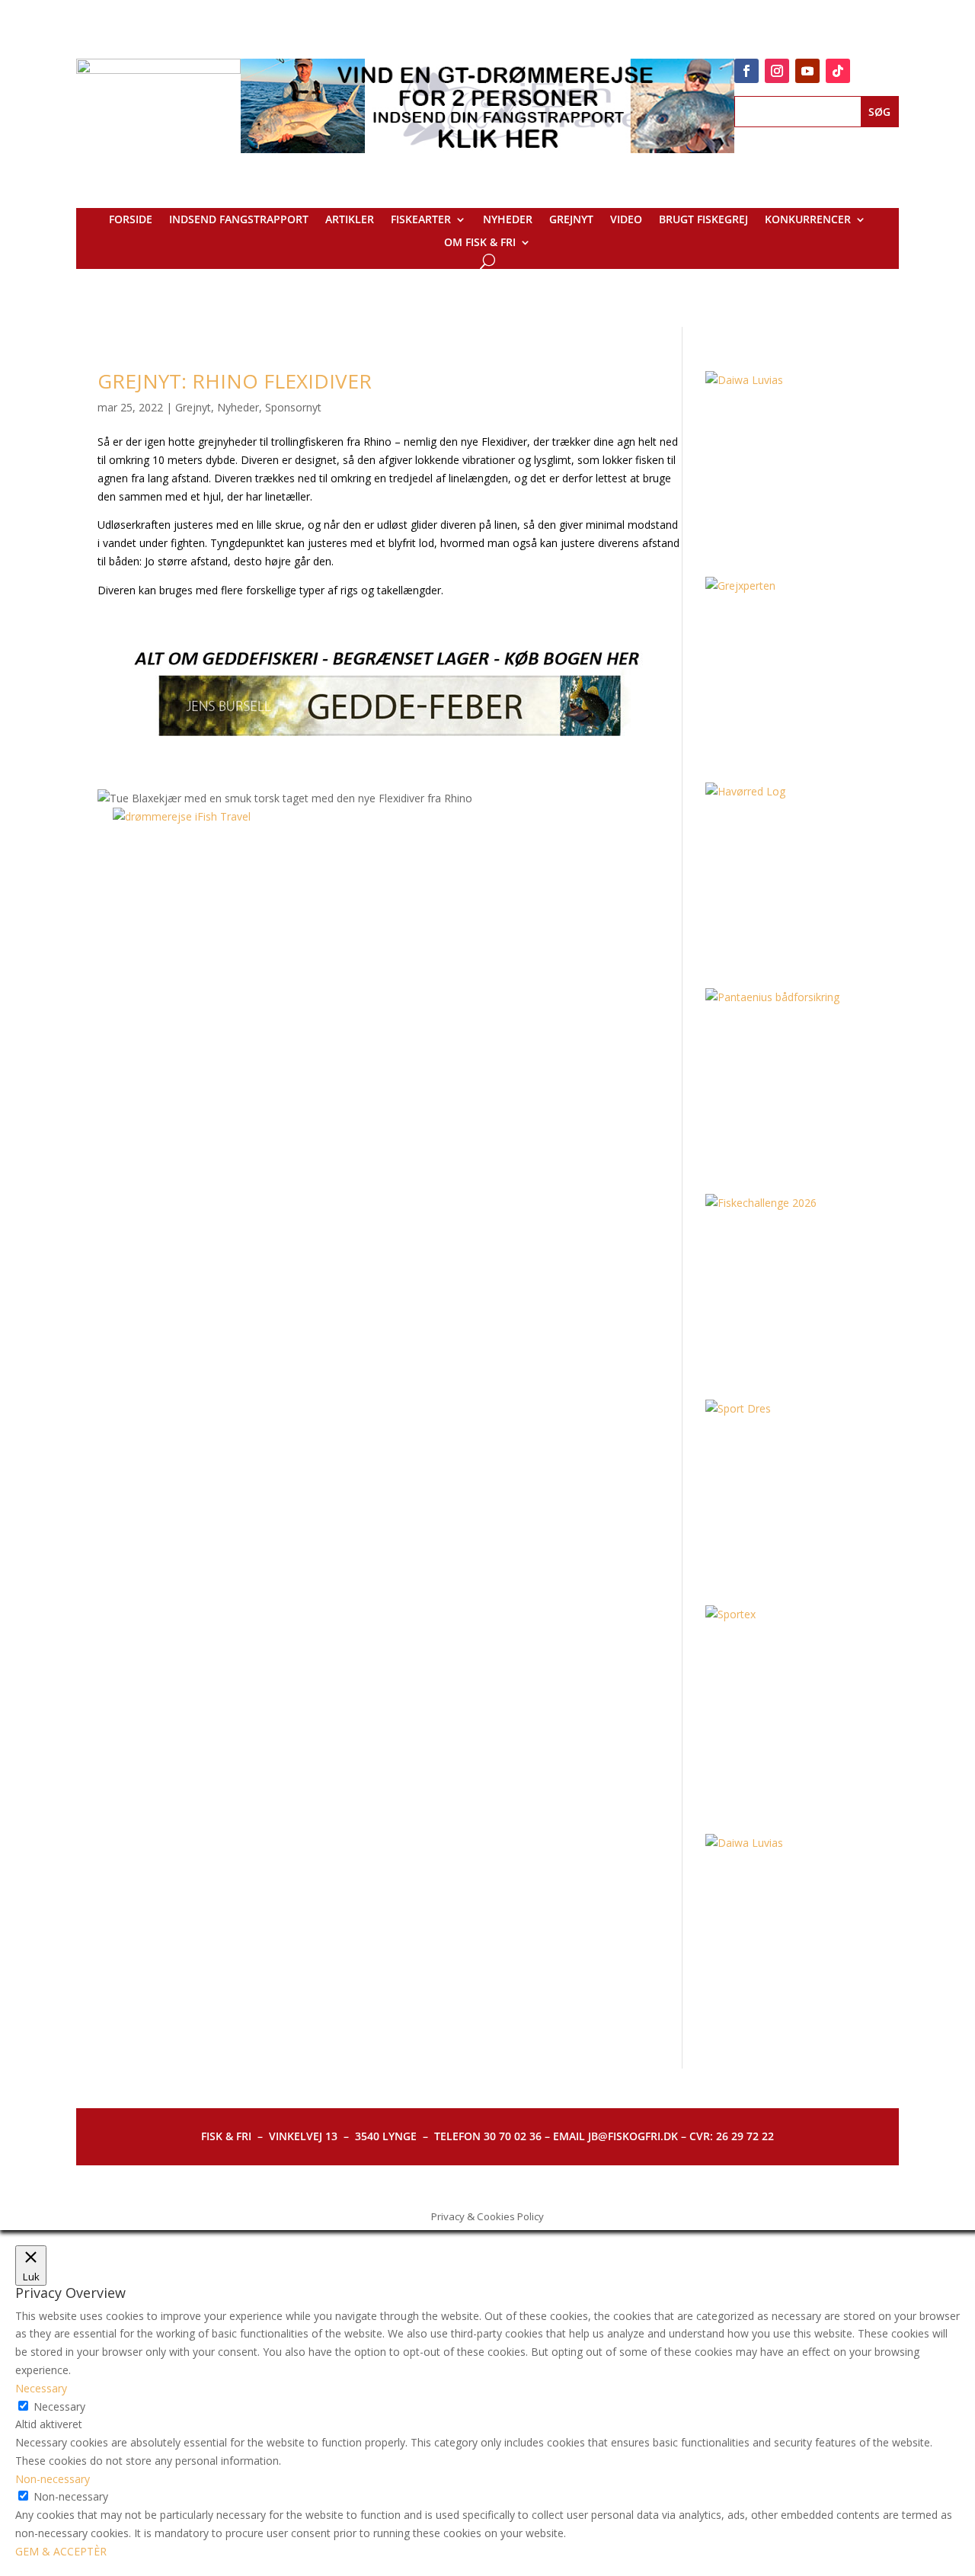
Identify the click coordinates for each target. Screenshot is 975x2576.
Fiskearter (421, 220)
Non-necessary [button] (53, 2479)
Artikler (350, 220)
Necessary (59, 2406)
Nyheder (508, 220)
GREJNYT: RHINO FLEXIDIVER (235, 381)
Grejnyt (571, 220)
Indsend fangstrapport (239, 220)
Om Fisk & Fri (480, 243)
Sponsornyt (293, 407)
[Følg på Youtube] (807, 71)
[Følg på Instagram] (777, 71)
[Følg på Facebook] (746, 71)
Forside (131, 220)
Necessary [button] (41, 2388)
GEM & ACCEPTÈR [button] (61, 2551)
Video (626, 220)
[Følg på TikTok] (838, 71)
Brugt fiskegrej (703, 220)
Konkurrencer (808, 220)
